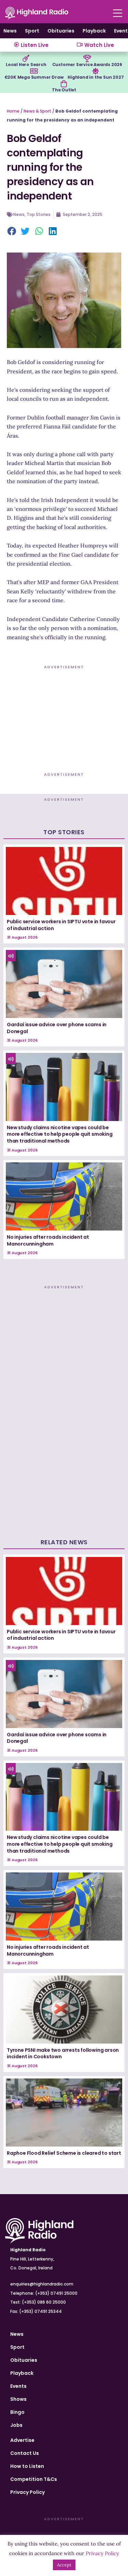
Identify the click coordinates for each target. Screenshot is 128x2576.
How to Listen (27, 2466)
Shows (18, 2399)
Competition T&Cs (34, 2479)
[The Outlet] (64, 84)
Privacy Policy (27, 2492)
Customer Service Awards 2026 (87, 65)
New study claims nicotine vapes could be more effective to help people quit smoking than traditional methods (60, 1134)
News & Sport (37, 111)
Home (13, 111)
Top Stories (39, 214)
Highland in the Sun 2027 (96, 77)
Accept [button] (64, 2565)
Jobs (16, 2425)
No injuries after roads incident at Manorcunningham (48, 1240)
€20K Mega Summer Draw (34, 77)
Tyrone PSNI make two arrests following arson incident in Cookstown (63, 2053)
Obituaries (61, 31)
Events (18, 2386)
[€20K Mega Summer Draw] (34, 71)
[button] (12, 232)
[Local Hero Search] (26, 59)
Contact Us (25, 2453)
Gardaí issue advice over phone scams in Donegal (57, 1028)
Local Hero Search (26, 65)
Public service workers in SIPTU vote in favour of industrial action (61, 925)
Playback (94, 31)
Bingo (17, 2412)
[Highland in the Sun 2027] (96, 71)
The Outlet (64, 90)
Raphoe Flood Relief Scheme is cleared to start (64, 2153)
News (10, 31)
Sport (32, 31)
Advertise (22, 2440)
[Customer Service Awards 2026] (87, 59)
